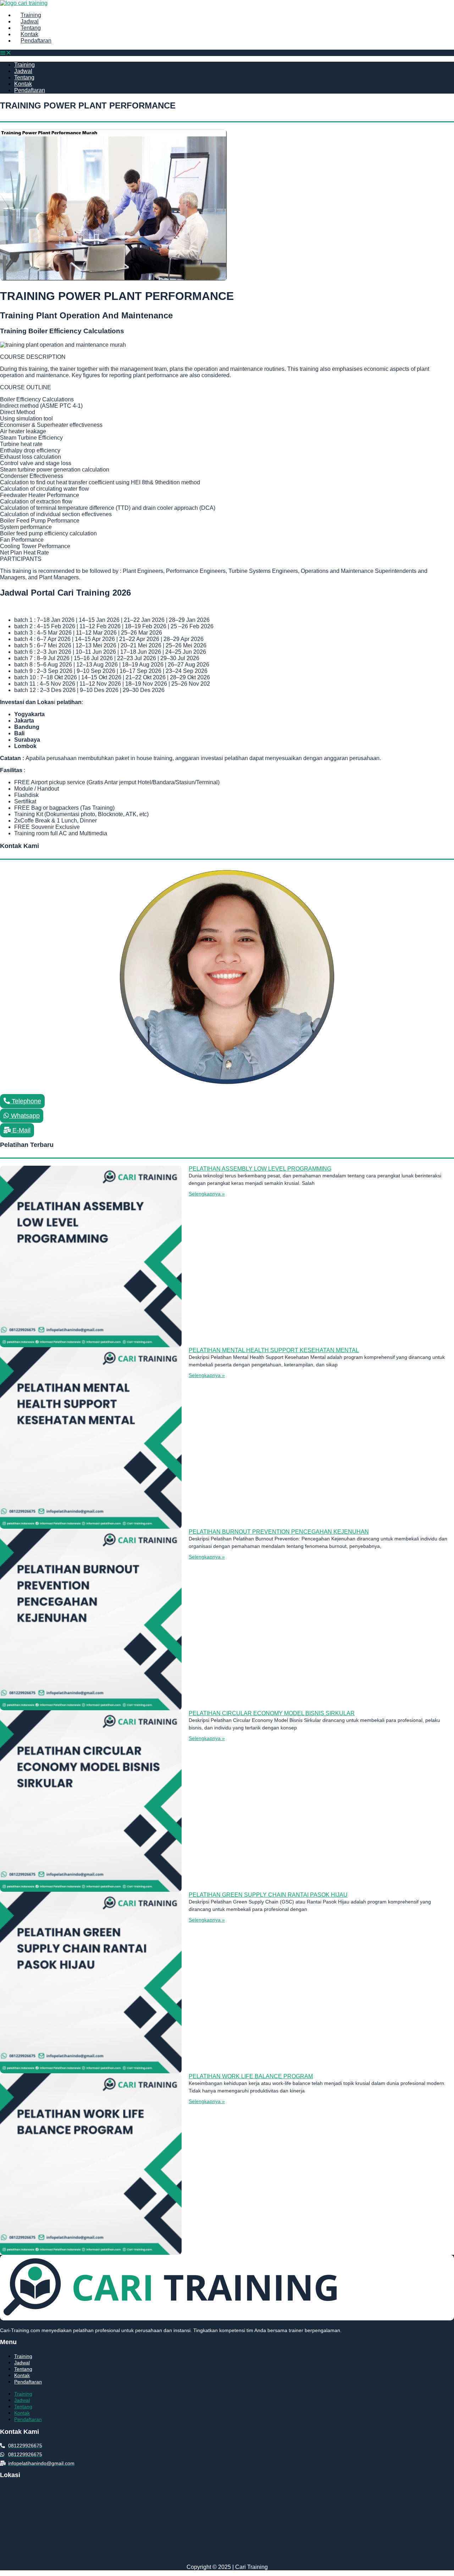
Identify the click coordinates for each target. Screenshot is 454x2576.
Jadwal (30, 21)
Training (31, 15)
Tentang (31, 28)
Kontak (29, 34)
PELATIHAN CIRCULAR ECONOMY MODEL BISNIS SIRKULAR (272, 1713)
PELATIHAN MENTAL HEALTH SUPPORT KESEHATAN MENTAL (274, 1350)
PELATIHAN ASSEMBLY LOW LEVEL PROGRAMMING (260, 1169)
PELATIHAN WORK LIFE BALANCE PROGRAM (251, 2076)
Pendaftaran (36, 41)
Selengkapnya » (207, 1194)
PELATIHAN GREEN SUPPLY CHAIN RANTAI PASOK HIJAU (268, 1895)
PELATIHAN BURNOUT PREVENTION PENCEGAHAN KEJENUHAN (279, 1532)
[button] (227, 53)
